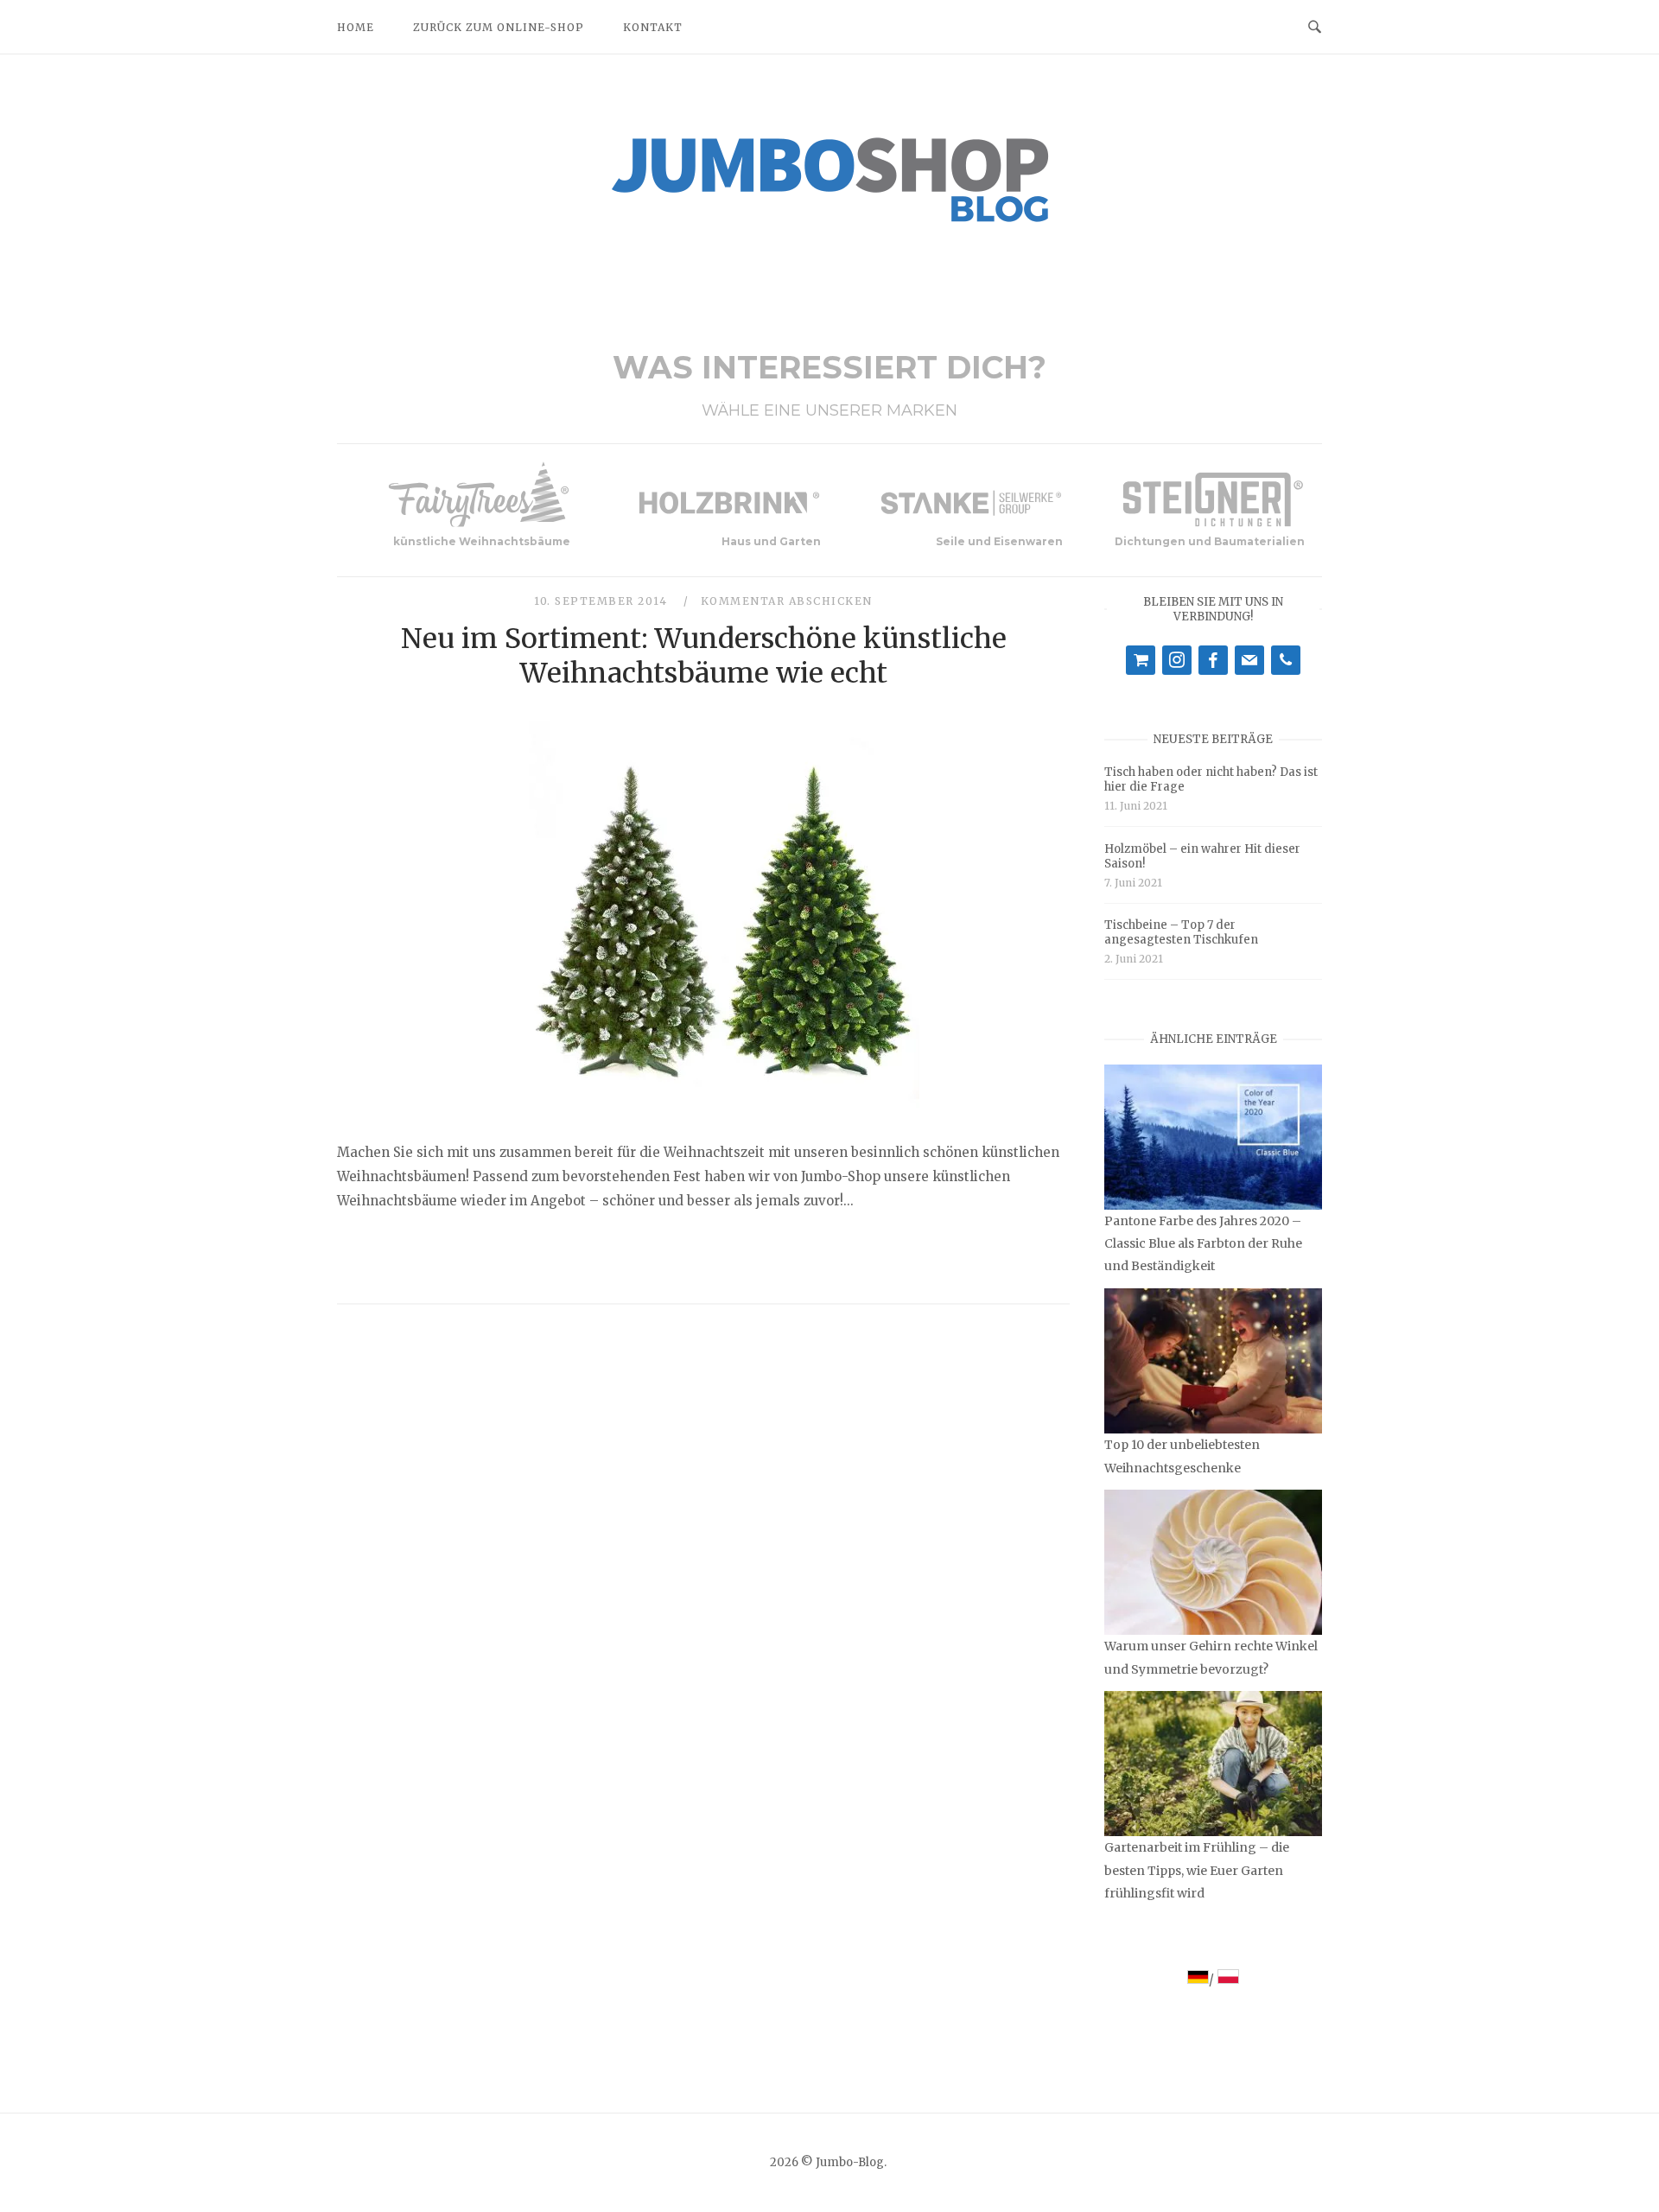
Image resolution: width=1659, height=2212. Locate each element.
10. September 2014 (603, 601)
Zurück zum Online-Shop (499, 27)
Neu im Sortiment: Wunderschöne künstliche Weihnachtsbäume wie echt (704, 656)
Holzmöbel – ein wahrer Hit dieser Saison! (1202, 856)
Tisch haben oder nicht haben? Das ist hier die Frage (1211, 779)
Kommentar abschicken (787, 601)
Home (356, 27)
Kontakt (653, 27)
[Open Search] (1315, 26)
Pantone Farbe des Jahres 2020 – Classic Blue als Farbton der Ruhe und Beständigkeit (1203, 1243)
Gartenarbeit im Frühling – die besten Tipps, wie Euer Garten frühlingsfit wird (1197, 1870)
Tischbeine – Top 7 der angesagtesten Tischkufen (1181, 932)
